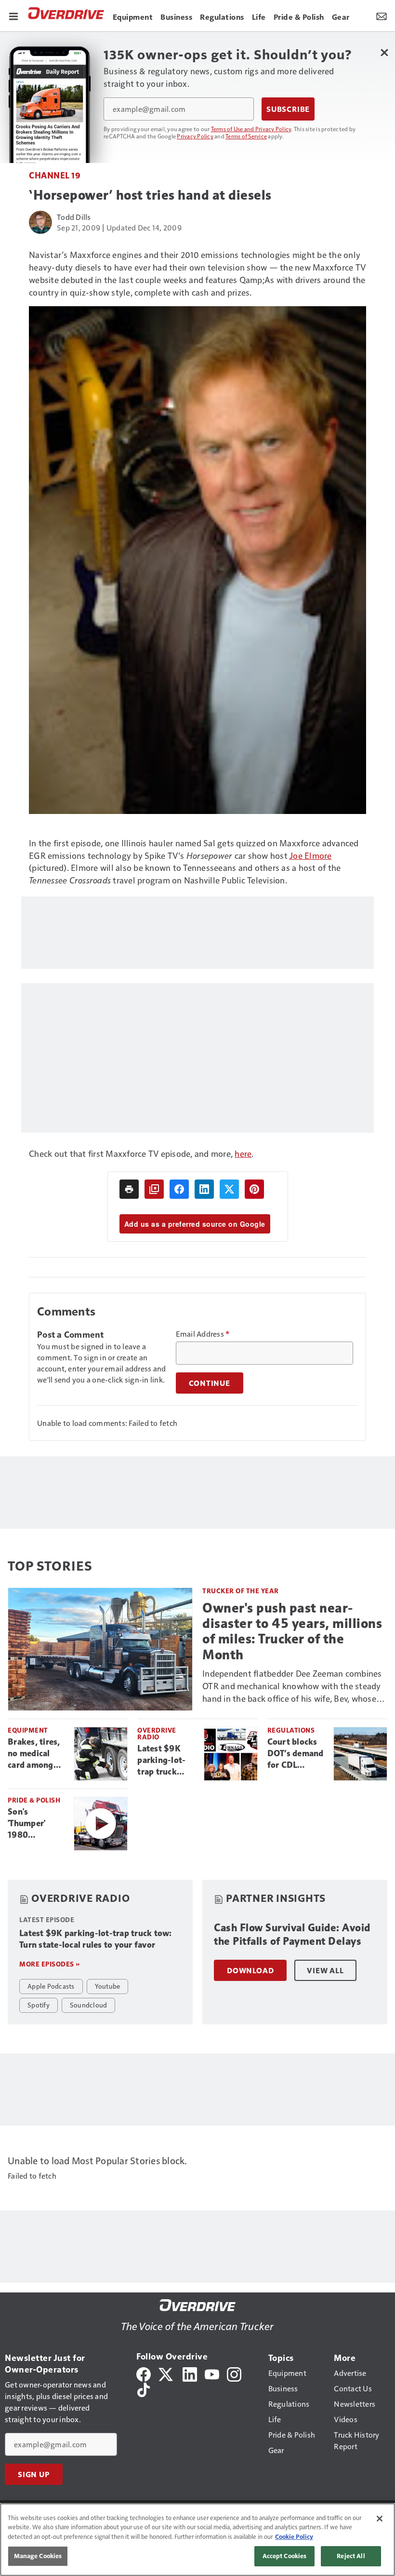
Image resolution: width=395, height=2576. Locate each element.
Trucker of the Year (241, 1591)
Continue (210, 1383)
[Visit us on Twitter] (166, 2373)
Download (250, 1970)
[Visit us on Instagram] (234, 2373)
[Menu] (13, 15)
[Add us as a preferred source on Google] (154, 1189)
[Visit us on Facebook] (144, 2373)
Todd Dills (74, 217)
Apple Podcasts (51, 1986)
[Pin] (254, 1189)
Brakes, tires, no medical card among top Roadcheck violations (37, 1754)
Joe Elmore (310, 855)
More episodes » (50, 1964)
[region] (197, 2540)
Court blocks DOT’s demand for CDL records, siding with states (296, 1754)
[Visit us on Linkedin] (190, 2373)
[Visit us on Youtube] (212, 2373)
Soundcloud (89, 2005)
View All (325, 1970)
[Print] (129, 1189)
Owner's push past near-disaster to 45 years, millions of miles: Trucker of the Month (292, 1631)
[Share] (179, 1189)
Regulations (291, 1730)
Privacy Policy (195, 136)
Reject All (351, 2556)
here (243, 1153)
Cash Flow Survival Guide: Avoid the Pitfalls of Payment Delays (292, 1934)
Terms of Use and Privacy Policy (251, 129)
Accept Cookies (285, 2556)
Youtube (108, 1986)
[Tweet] (229, 1189)
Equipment (28, 1730)
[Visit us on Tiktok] (144, 2389)
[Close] (380, 2519)
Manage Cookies (38, 2556)
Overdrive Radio (157, 1733)
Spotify (39, 2005)
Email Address (203, 1334)
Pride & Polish (34, 1800)
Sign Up (34, 2474)
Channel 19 (55, 175)
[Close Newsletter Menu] (384, 52)
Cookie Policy (294, 2536)
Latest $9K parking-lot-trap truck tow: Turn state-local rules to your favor (162, 1761)
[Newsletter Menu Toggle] (382, 15)
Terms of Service (246, 136)
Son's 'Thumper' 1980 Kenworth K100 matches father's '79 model (35, 1824)
